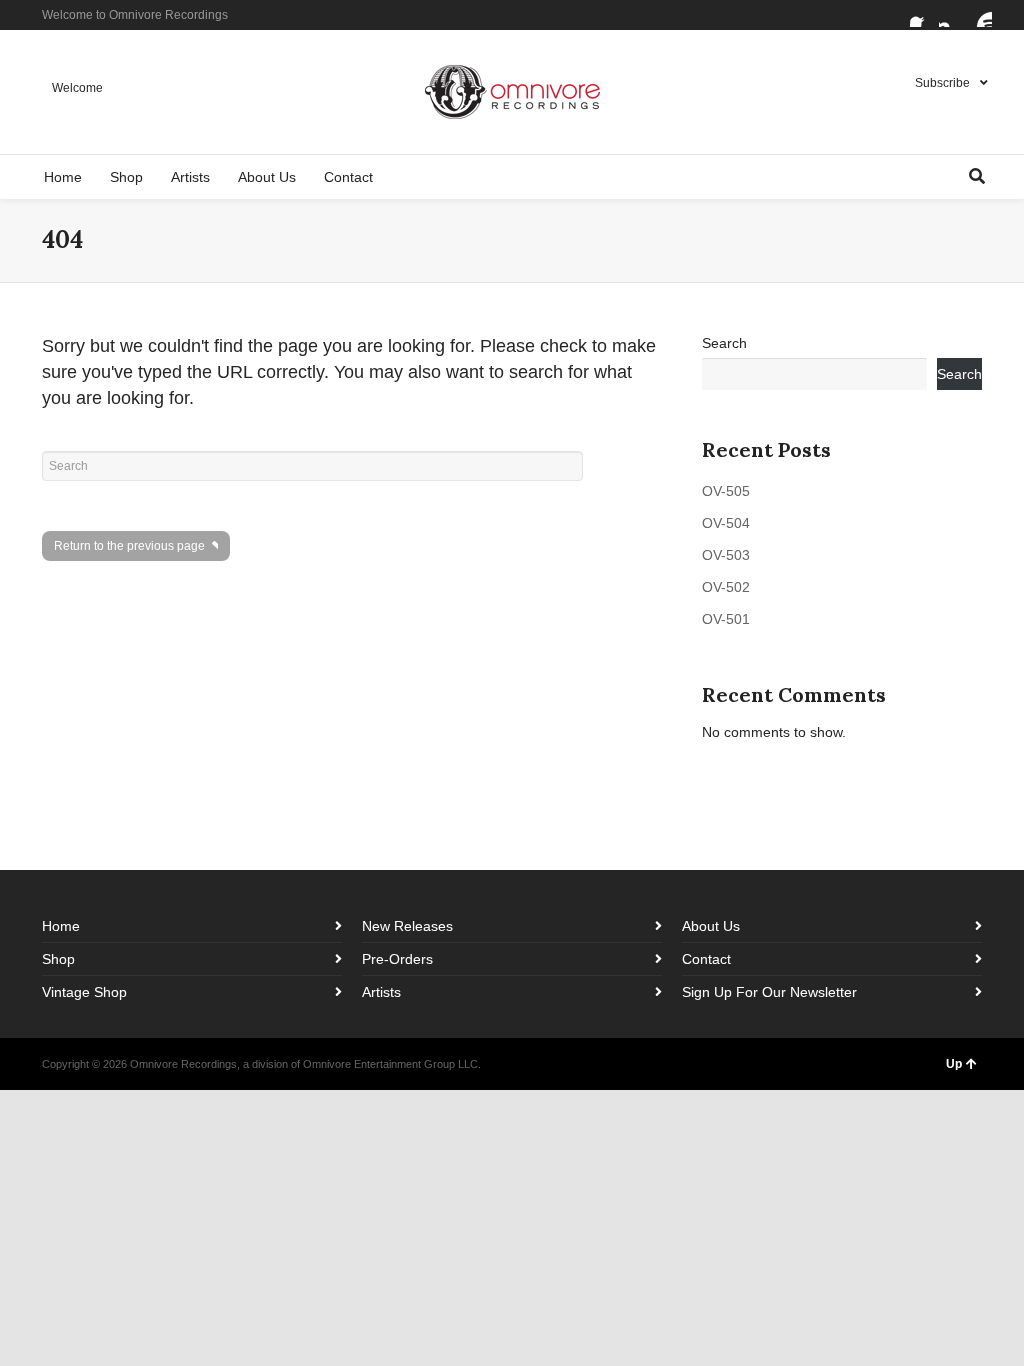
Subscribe (942, 83)
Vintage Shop (84, 992)
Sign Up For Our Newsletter (769, 992)
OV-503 (726, 555)
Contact (706, 959)
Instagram (951, 15)
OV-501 (726, 619)
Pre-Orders (397, 959)
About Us (711, 926)
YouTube (980, 15)
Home (61, 926)
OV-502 (726, 587)
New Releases (407, 926)
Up (954, 1064)
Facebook (922, 15)
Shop (58, 959)
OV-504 (726, 523)
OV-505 (726, 491)
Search (724, 343)
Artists (381, 992)
